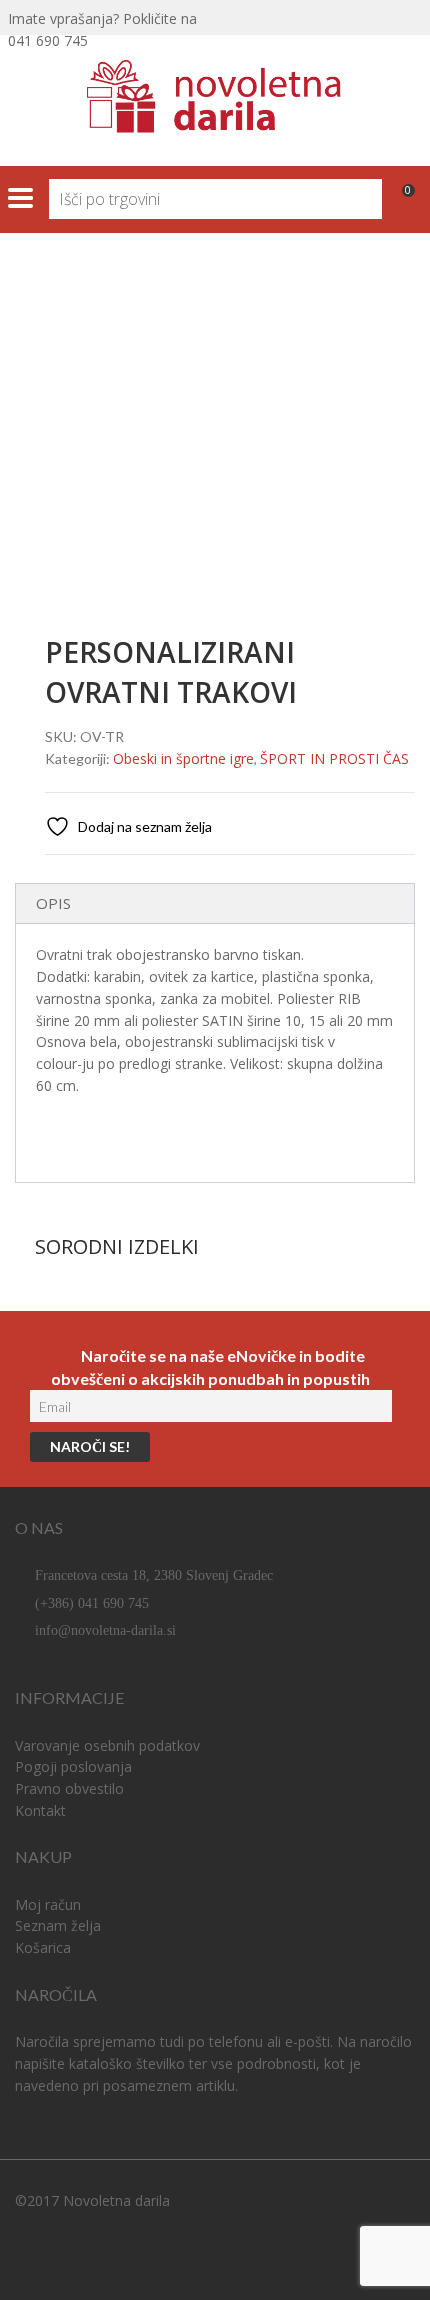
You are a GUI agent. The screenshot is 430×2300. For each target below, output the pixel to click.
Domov (39, 328)
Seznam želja (58, 1925)
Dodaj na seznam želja (143, 826)
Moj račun (48, 1904)
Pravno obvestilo (69, 1788)
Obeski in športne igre (183, 758)
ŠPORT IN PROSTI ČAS (183, 328)
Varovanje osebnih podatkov (107, 1745)
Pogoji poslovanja (73, 1766)
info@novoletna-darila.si (105, 1630)
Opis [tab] (53, 903)
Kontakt (40, 1810)
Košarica (43, 1947)
